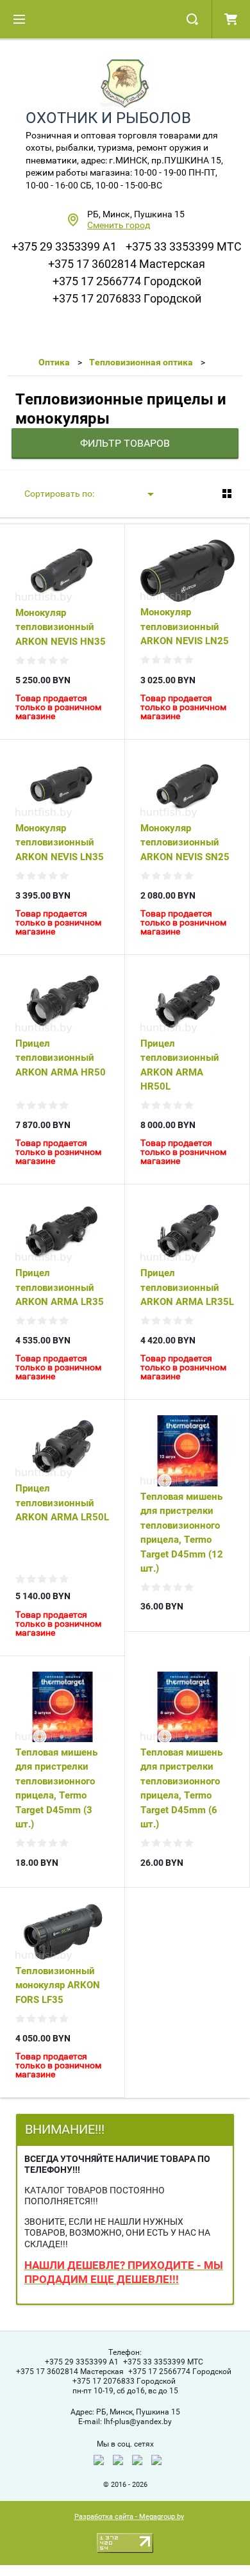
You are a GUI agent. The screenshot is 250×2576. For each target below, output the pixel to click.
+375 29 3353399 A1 (64, 246)
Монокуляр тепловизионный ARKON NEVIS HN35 (61, 627)
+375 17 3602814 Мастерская (127, 264)
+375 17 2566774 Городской (127, 281)
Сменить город (119, 225)
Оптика (54, 362)
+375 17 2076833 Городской (127, 298)
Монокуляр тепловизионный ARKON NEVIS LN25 (185, 627)
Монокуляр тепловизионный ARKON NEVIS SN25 (185, 843)
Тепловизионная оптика (141, 362)
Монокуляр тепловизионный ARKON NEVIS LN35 (60, 843)
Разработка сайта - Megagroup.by (129, 2517)
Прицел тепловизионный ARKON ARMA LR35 (60, 1287)
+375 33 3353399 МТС (184, 246)
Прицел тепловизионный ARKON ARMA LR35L (187, 1287)
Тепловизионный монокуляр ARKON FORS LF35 (58, 1985)
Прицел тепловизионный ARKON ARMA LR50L (62, 1503)
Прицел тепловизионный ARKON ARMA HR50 (61, 1058)
